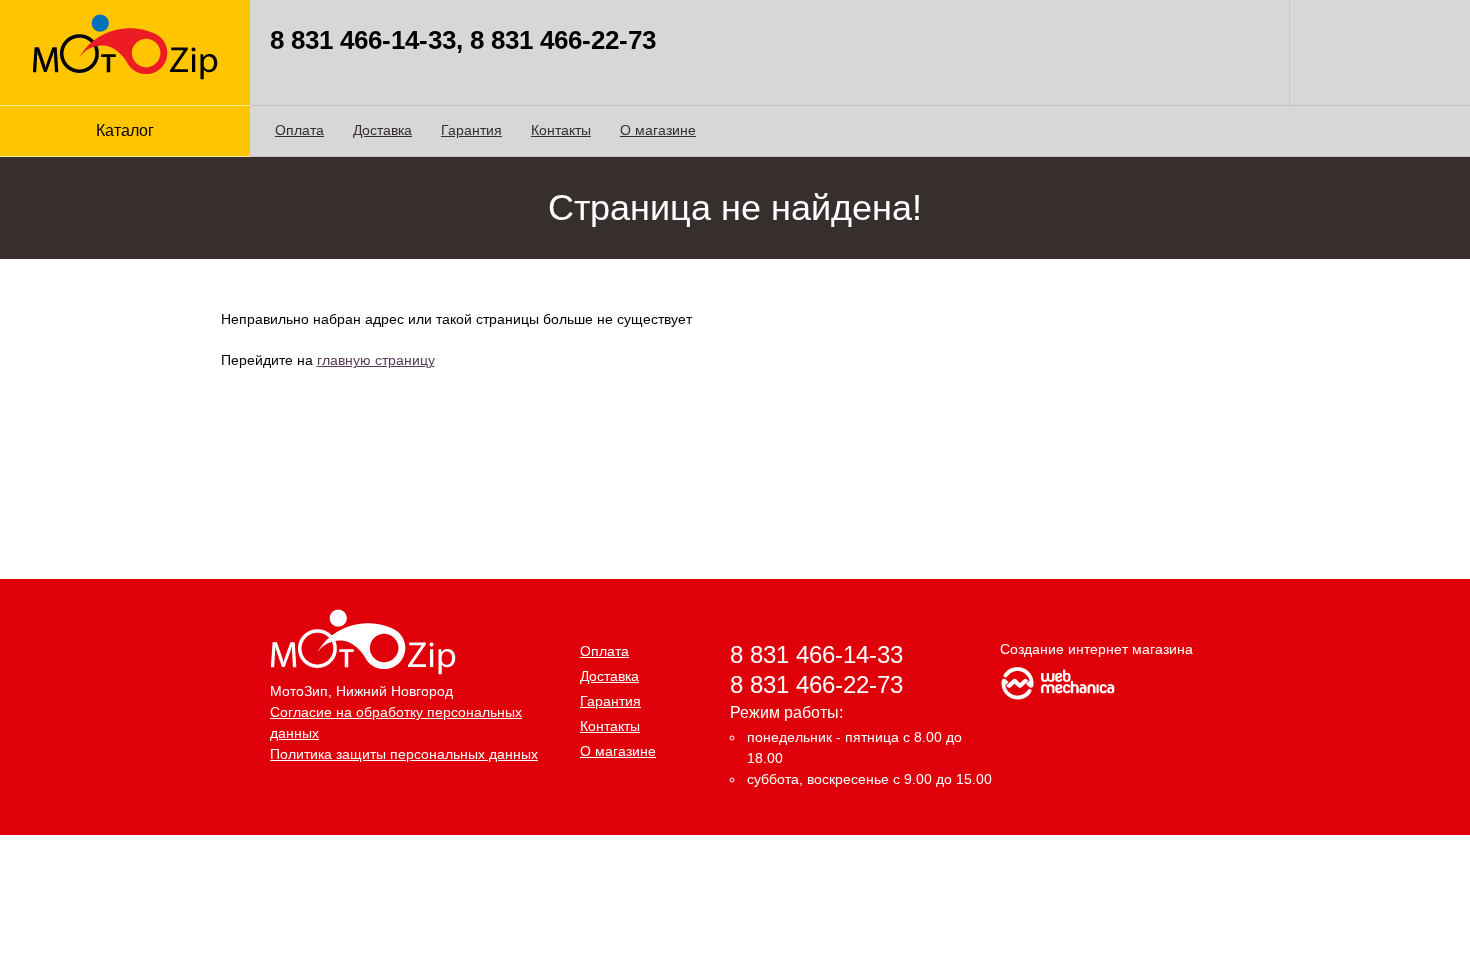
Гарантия (471, 130)
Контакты (561, 130)
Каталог (125, 130)
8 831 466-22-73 (816, 684)
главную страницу (376, 360)
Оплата (299, 130)
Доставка (382, 130)
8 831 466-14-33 (816, 654)
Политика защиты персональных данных (404, 754)
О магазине (658, 130)
